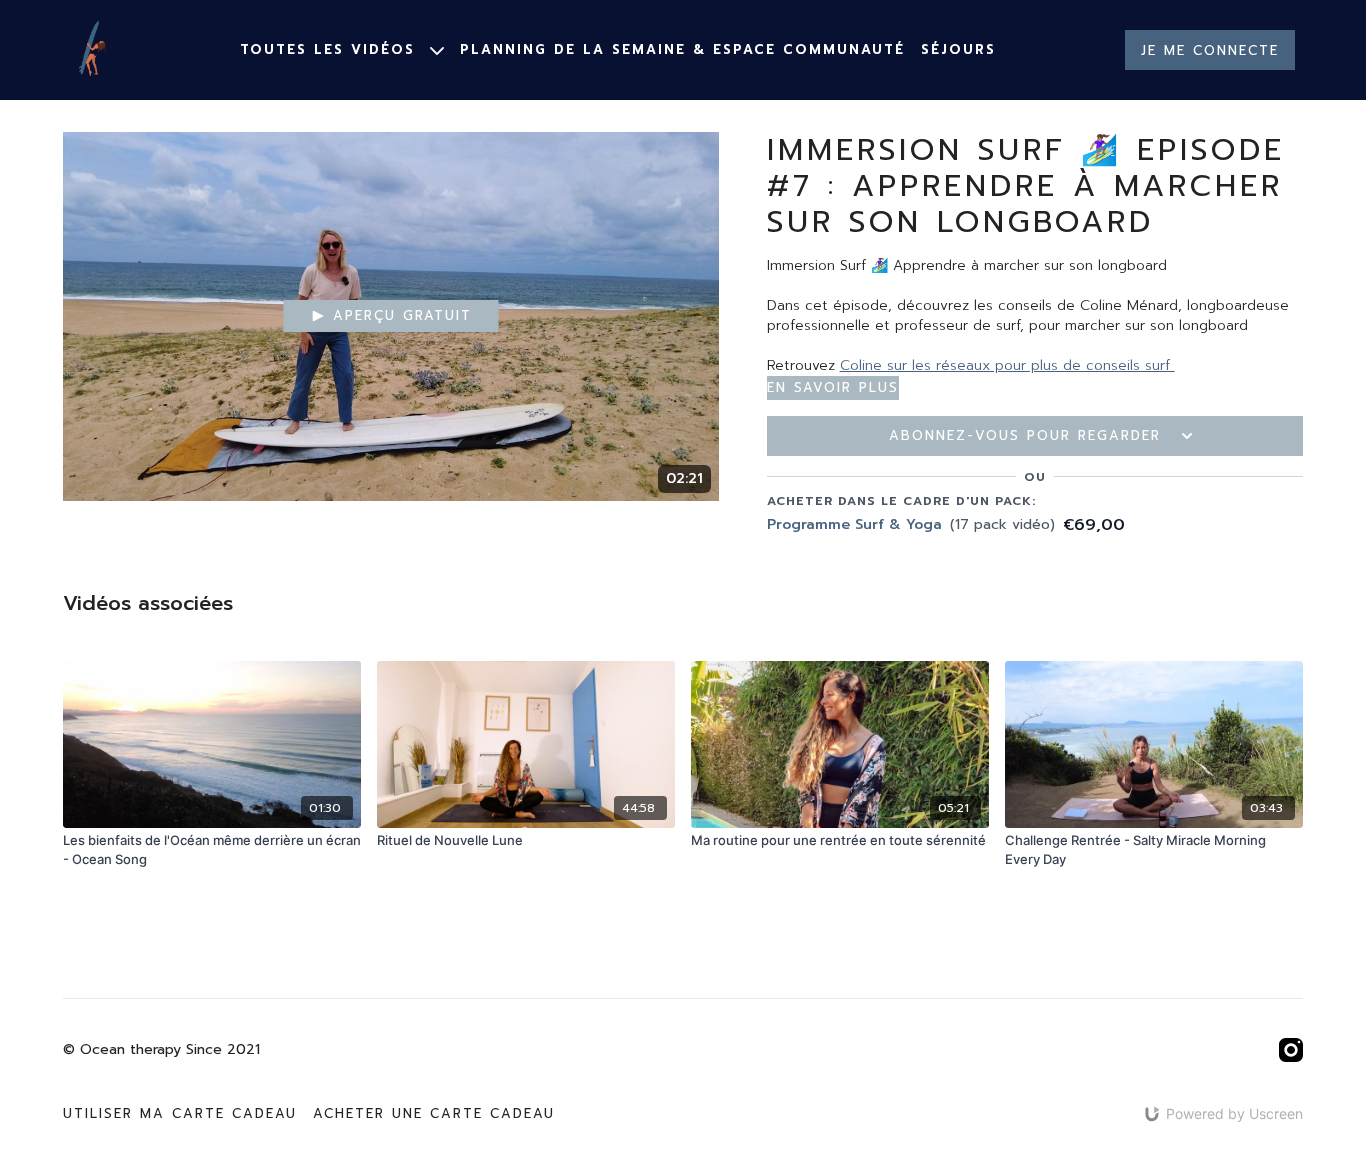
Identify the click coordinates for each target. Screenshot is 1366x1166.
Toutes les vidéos (331, 49)
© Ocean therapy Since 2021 (161, 1050)
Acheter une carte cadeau (434, 1113)
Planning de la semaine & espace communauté (682, 49)
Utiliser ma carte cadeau (180, 1113)
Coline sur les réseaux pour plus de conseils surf (1007, 365)
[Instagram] (1291, 1050)
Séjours (958, 49)
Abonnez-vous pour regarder (1025, 435)
